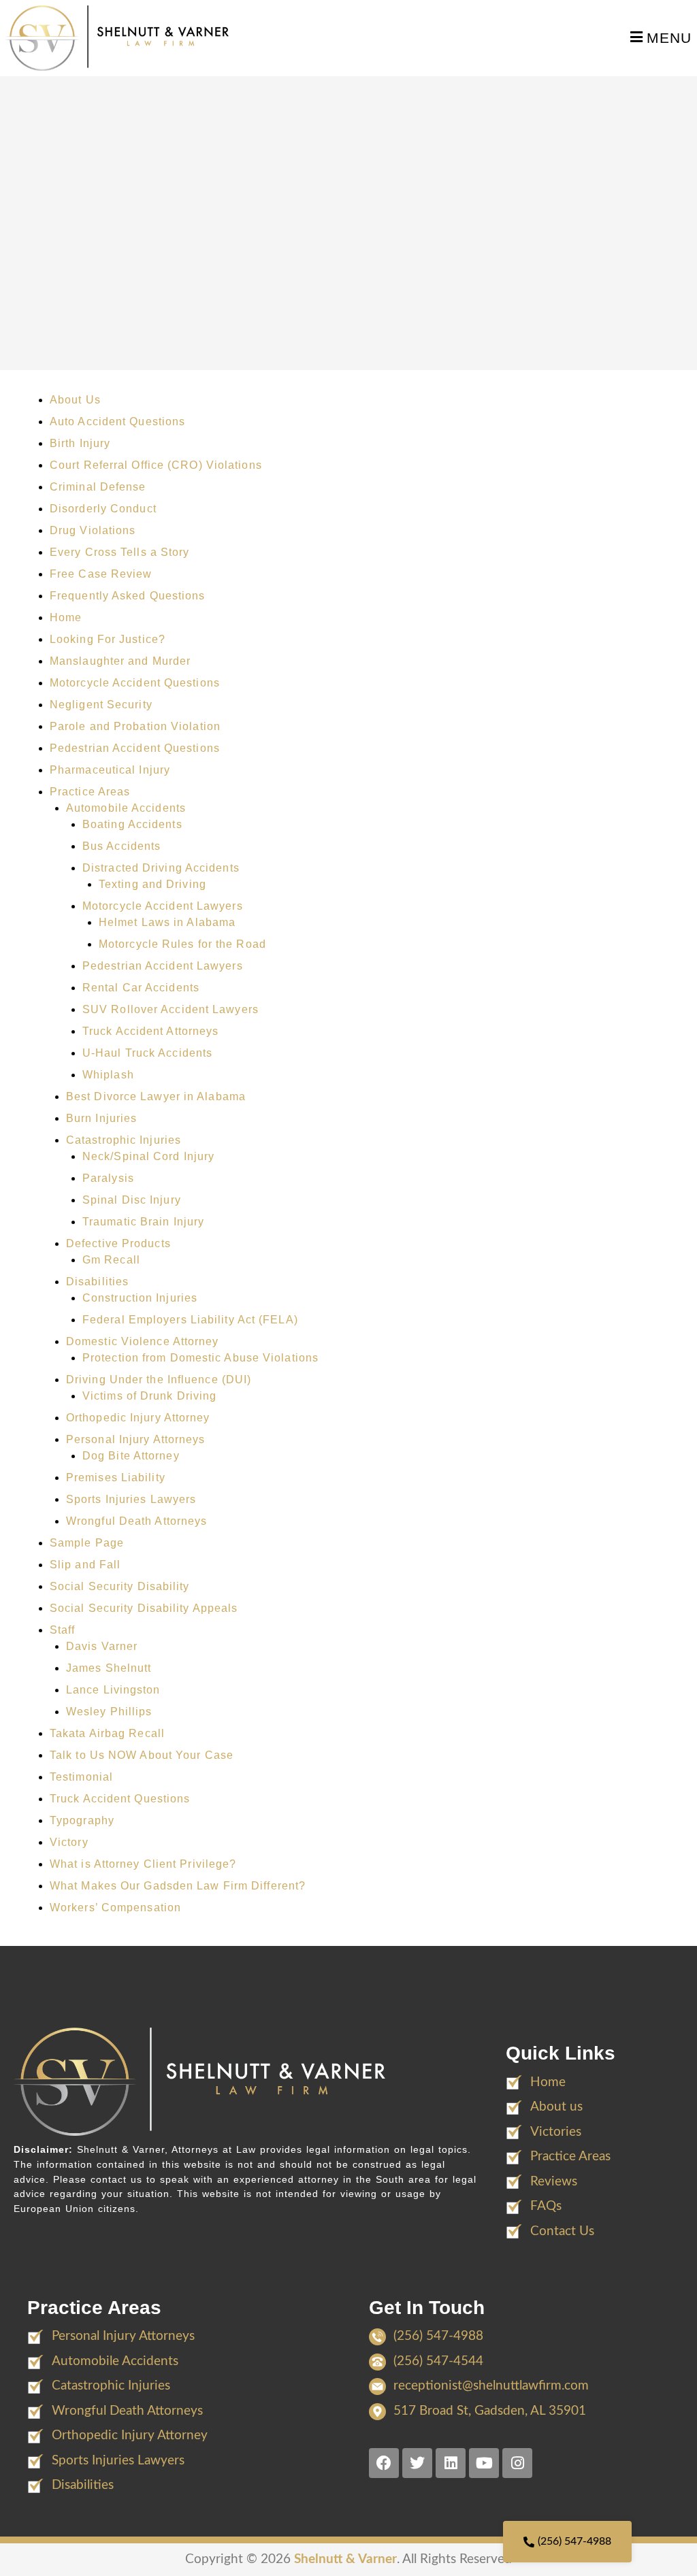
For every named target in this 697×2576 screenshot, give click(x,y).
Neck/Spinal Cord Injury (148, 1156)
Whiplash (108, 1075)
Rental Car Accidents (141, 988)
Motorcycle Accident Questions (135, 683)
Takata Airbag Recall (107, 1733)
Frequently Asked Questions (128, 596)
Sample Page (87, 1543)
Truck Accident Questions (120, 1799)
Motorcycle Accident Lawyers (163, 906)
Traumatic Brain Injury (143, 1222)
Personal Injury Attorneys (136, 1439)
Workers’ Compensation (115, 1908)
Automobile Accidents (126, 808)
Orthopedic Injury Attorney (138, 1418)
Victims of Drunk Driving (149, 1396)
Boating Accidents (132, 824)
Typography (82, 1820)
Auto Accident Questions (117, 422)
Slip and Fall (85, 1565)
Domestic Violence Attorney (143, 1341)
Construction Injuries (140, 1298)
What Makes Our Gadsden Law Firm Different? (178, 1886)
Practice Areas (90, 792)
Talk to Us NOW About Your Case (142, 1755)
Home (66, 617)
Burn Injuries (101, 1118)
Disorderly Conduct (103, 509)
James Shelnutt (109, 1668)
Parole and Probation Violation (135, 726)
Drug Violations (93, 530)
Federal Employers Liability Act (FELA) (190, 1320)
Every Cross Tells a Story (120, 552)
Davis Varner (102, 1646)
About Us (75, 400)
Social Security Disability (120, 1586)
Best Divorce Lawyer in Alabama (156, 1096)
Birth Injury (80, 443)
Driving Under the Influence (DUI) (159, 1380)
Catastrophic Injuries (124, 1140)
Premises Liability (116, 1477)
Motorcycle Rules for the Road (182, 944)
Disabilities (97, 1282)
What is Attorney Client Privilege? (143, 1864)
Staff (63, 1630)
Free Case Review (101, 574)
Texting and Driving (152, 884)
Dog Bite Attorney (131, 1456)
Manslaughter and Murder (120, 661)
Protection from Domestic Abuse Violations (200, 1358)
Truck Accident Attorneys (150, 1031)
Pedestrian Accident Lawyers (163, 966)
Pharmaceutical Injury (110, 770)
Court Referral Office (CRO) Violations (156, 465)
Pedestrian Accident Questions (135, 748)
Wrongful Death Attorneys (136, 1521)
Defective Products (118, 1243)
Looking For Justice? (108, 639)
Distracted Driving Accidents (161, 868)
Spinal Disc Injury (132, 1200)
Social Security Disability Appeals (144, 1608)
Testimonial (81, 1777)
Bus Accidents (121, 846)
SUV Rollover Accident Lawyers (171, 1009)
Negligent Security (101, 705)
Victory (69, 1842)
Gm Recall (111, 1260)
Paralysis (108, 1178)
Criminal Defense (98, 487)
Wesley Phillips (109, 1712)
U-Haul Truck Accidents (147, 1053)
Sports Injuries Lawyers (131, 1499)
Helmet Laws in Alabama (167, 922)
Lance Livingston (113, 1690)
